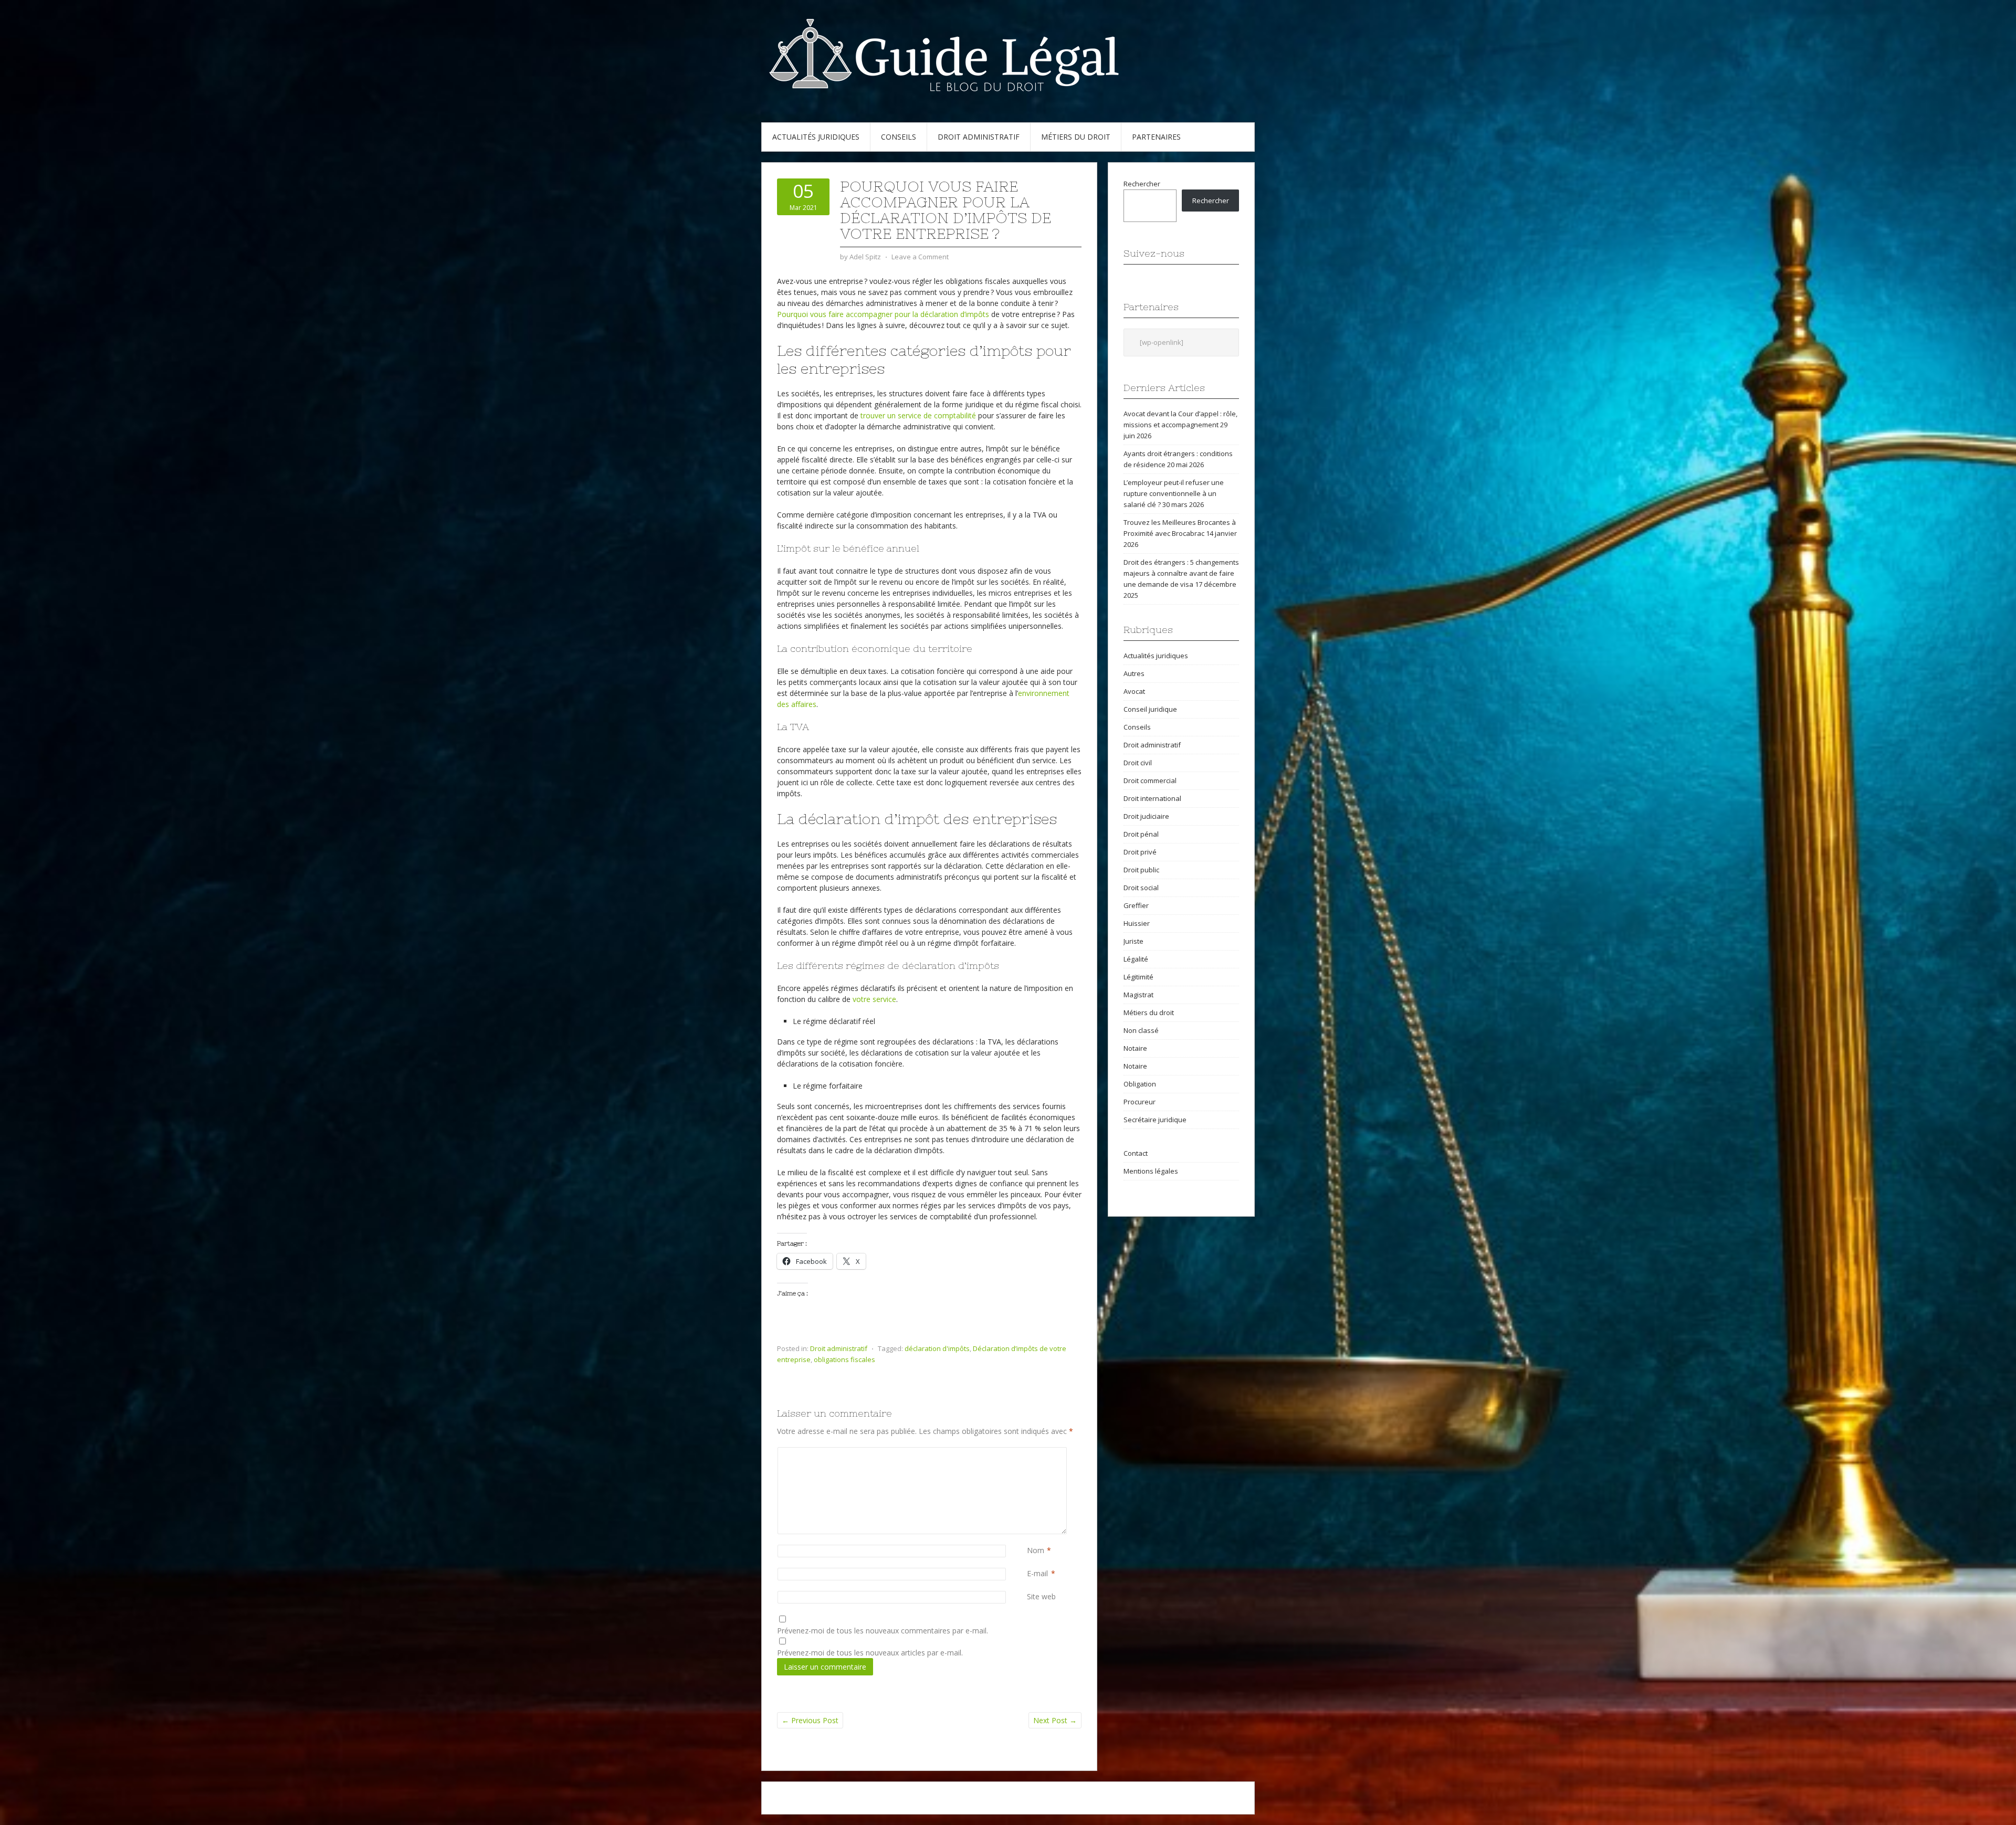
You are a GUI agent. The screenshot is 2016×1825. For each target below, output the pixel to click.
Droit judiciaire (1146, 816)
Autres (1134, 673)
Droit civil (1138, 763)
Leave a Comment (920, 257)
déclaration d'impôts (937, 1348)
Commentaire (1029, 1453)
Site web (1041, 1596)
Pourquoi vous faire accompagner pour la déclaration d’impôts (883, 314)
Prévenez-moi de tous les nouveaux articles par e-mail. (870, 1653)
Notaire (1135, 1048)
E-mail (1037, 1573)
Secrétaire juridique (1155, 1120)
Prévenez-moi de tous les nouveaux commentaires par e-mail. (883, 1631)
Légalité (1136, 959)
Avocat (1134, 691)
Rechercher (1142, 184)
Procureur (1140, 1102)
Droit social (1141, 888)
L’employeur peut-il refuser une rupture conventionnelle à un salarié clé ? (1174, 493)
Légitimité (1138, 977)
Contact (1136, 1153)
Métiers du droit (1076, 137)
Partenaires (1156, 137)
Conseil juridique (1150, 709)
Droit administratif (979, 137)
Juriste (1133, 941)
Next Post (1055, 1720)
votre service (874, 999)
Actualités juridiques (816, 137)
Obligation (1140, 1084)
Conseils (899, 137)
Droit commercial (1150, 780)
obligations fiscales (844, 1359)
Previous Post (810, 1720)
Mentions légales (1151, 1171)
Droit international (1152, 798)
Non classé (1141, 1030)
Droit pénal (1141, 834)
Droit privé (1140, 852)
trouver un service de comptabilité (918, 415)
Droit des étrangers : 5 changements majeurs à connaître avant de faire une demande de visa (1181, 573)
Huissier (1137, 923)
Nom (1036, 1550)
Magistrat (1138, 995)
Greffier (1136, 905)
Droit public (1141, 870)
